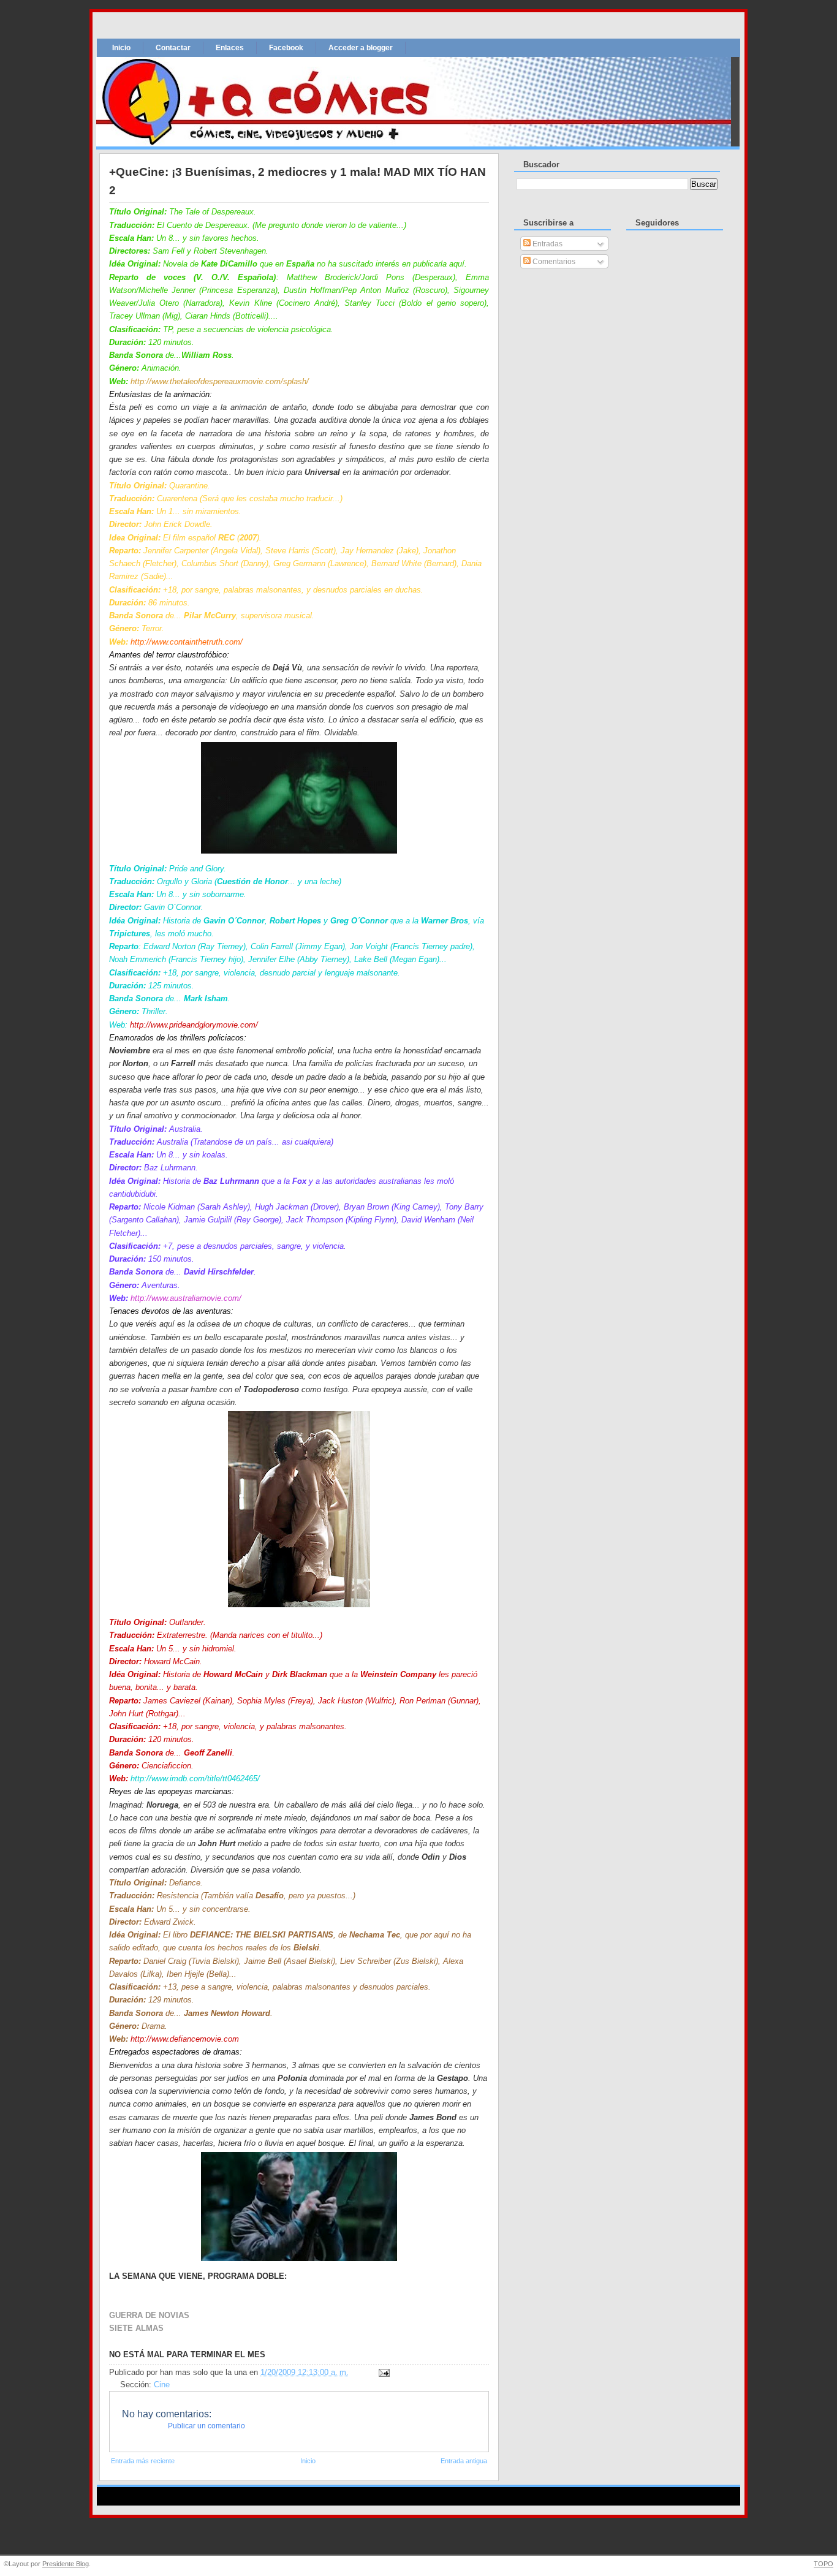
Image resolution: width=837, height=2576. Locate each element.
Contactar (173, 48)
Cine (162, 2385)
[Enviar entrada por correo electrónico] (382, 2373)
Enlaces (230, 48)
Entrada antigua (464, 2461)
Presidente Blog (66, 2564)
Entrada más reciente (143, 2461)
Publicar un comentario (206, 2426)
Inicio (121, 48)
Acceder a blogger (361, 48)
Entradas (547, 244)
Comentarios (553, 262)
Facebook (286, 48)
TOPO (824, 2564)
